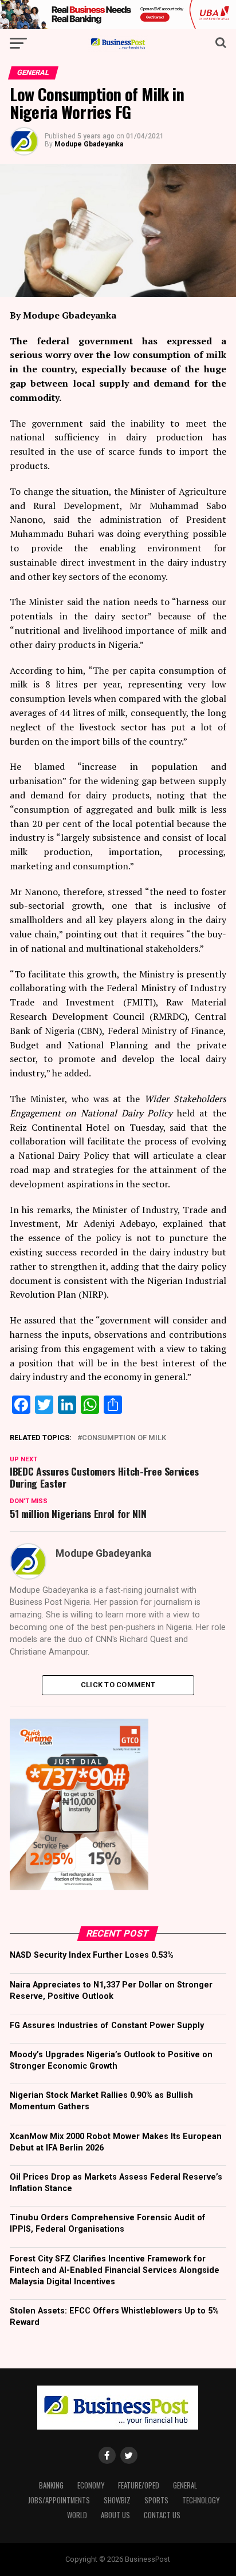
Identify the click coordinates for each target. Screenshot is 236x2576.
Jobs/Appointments (59, 2500)
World (77, 2515)
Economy (91, 2485)
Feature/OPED (139, 2485)
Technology (201, 2500)
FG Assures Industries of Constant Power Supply (107, 2026)
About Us (115, 2515)
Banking (51, 2485)
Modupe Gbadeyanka (89, 144)
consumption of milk (124, 1438)
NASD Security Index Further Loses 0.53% (92, 1955)
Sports (156, 2500)
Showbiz (117, 2500)
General (185, 2485)
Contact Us (162, 2515)
